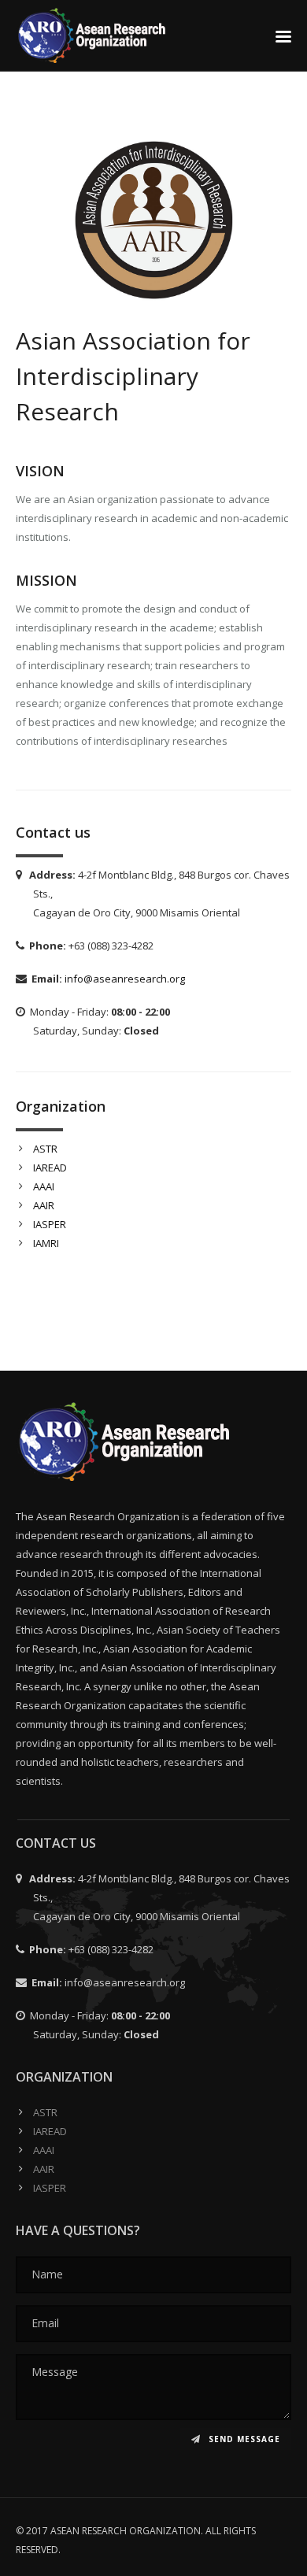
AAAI (44, 1186)
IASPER (50, 1224)
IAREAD (50, 1168)
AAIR (44, 1205)
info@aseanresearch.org (125, 979)
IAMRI (46, 1243)
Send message (243, 2439)
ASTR (45, 1149)
